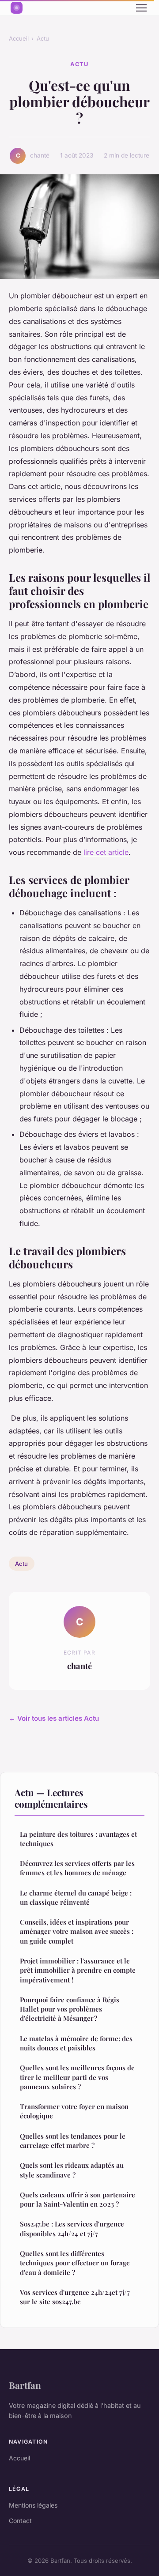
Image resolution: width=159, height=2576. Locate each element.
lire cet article (106, 852)
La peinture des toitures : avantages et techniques (78, 1839)
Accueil (19, 38)
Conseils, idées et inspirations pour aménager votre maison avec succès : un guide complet (77, 1931)
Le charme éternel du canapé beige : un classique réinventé (76, 1897)
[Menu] (141, 8)
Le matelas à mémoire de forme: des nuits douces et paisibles (76, 2043)
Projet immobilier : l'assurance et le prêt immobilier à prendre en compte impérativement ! (78, 1970)
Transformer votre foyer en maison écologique (74, 2111)
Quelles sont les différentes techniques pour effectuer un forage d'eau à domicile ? (75, 2263)
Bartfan (25, 2385)
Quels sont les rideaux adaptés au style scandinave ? (72, 2170)
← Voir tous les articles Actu (54, 1718)
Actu (43, 38)
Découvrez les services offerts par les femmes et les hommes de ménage (77, 1868)
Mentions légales (33, 2505)
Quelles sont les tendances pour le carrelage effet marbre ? (73, 2141)
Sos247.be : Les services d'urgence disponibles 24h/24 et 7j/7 (72, 2228)
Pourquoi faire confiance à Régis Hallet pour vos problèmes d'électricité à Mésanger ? (70, 2009)
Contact (20, 2521)
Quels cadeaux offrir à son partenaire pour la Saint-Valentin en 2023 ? (78, 2199)
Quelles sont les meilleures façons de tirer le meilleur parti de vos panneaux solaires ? (77, 2077)
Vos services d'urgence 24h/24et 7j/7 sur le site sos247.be (75, 2297)
